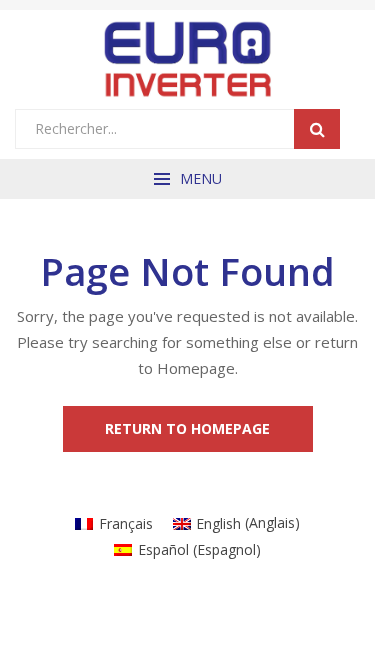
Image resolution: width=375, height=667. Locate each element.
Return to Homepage (187, 428)
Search (317, 129)
